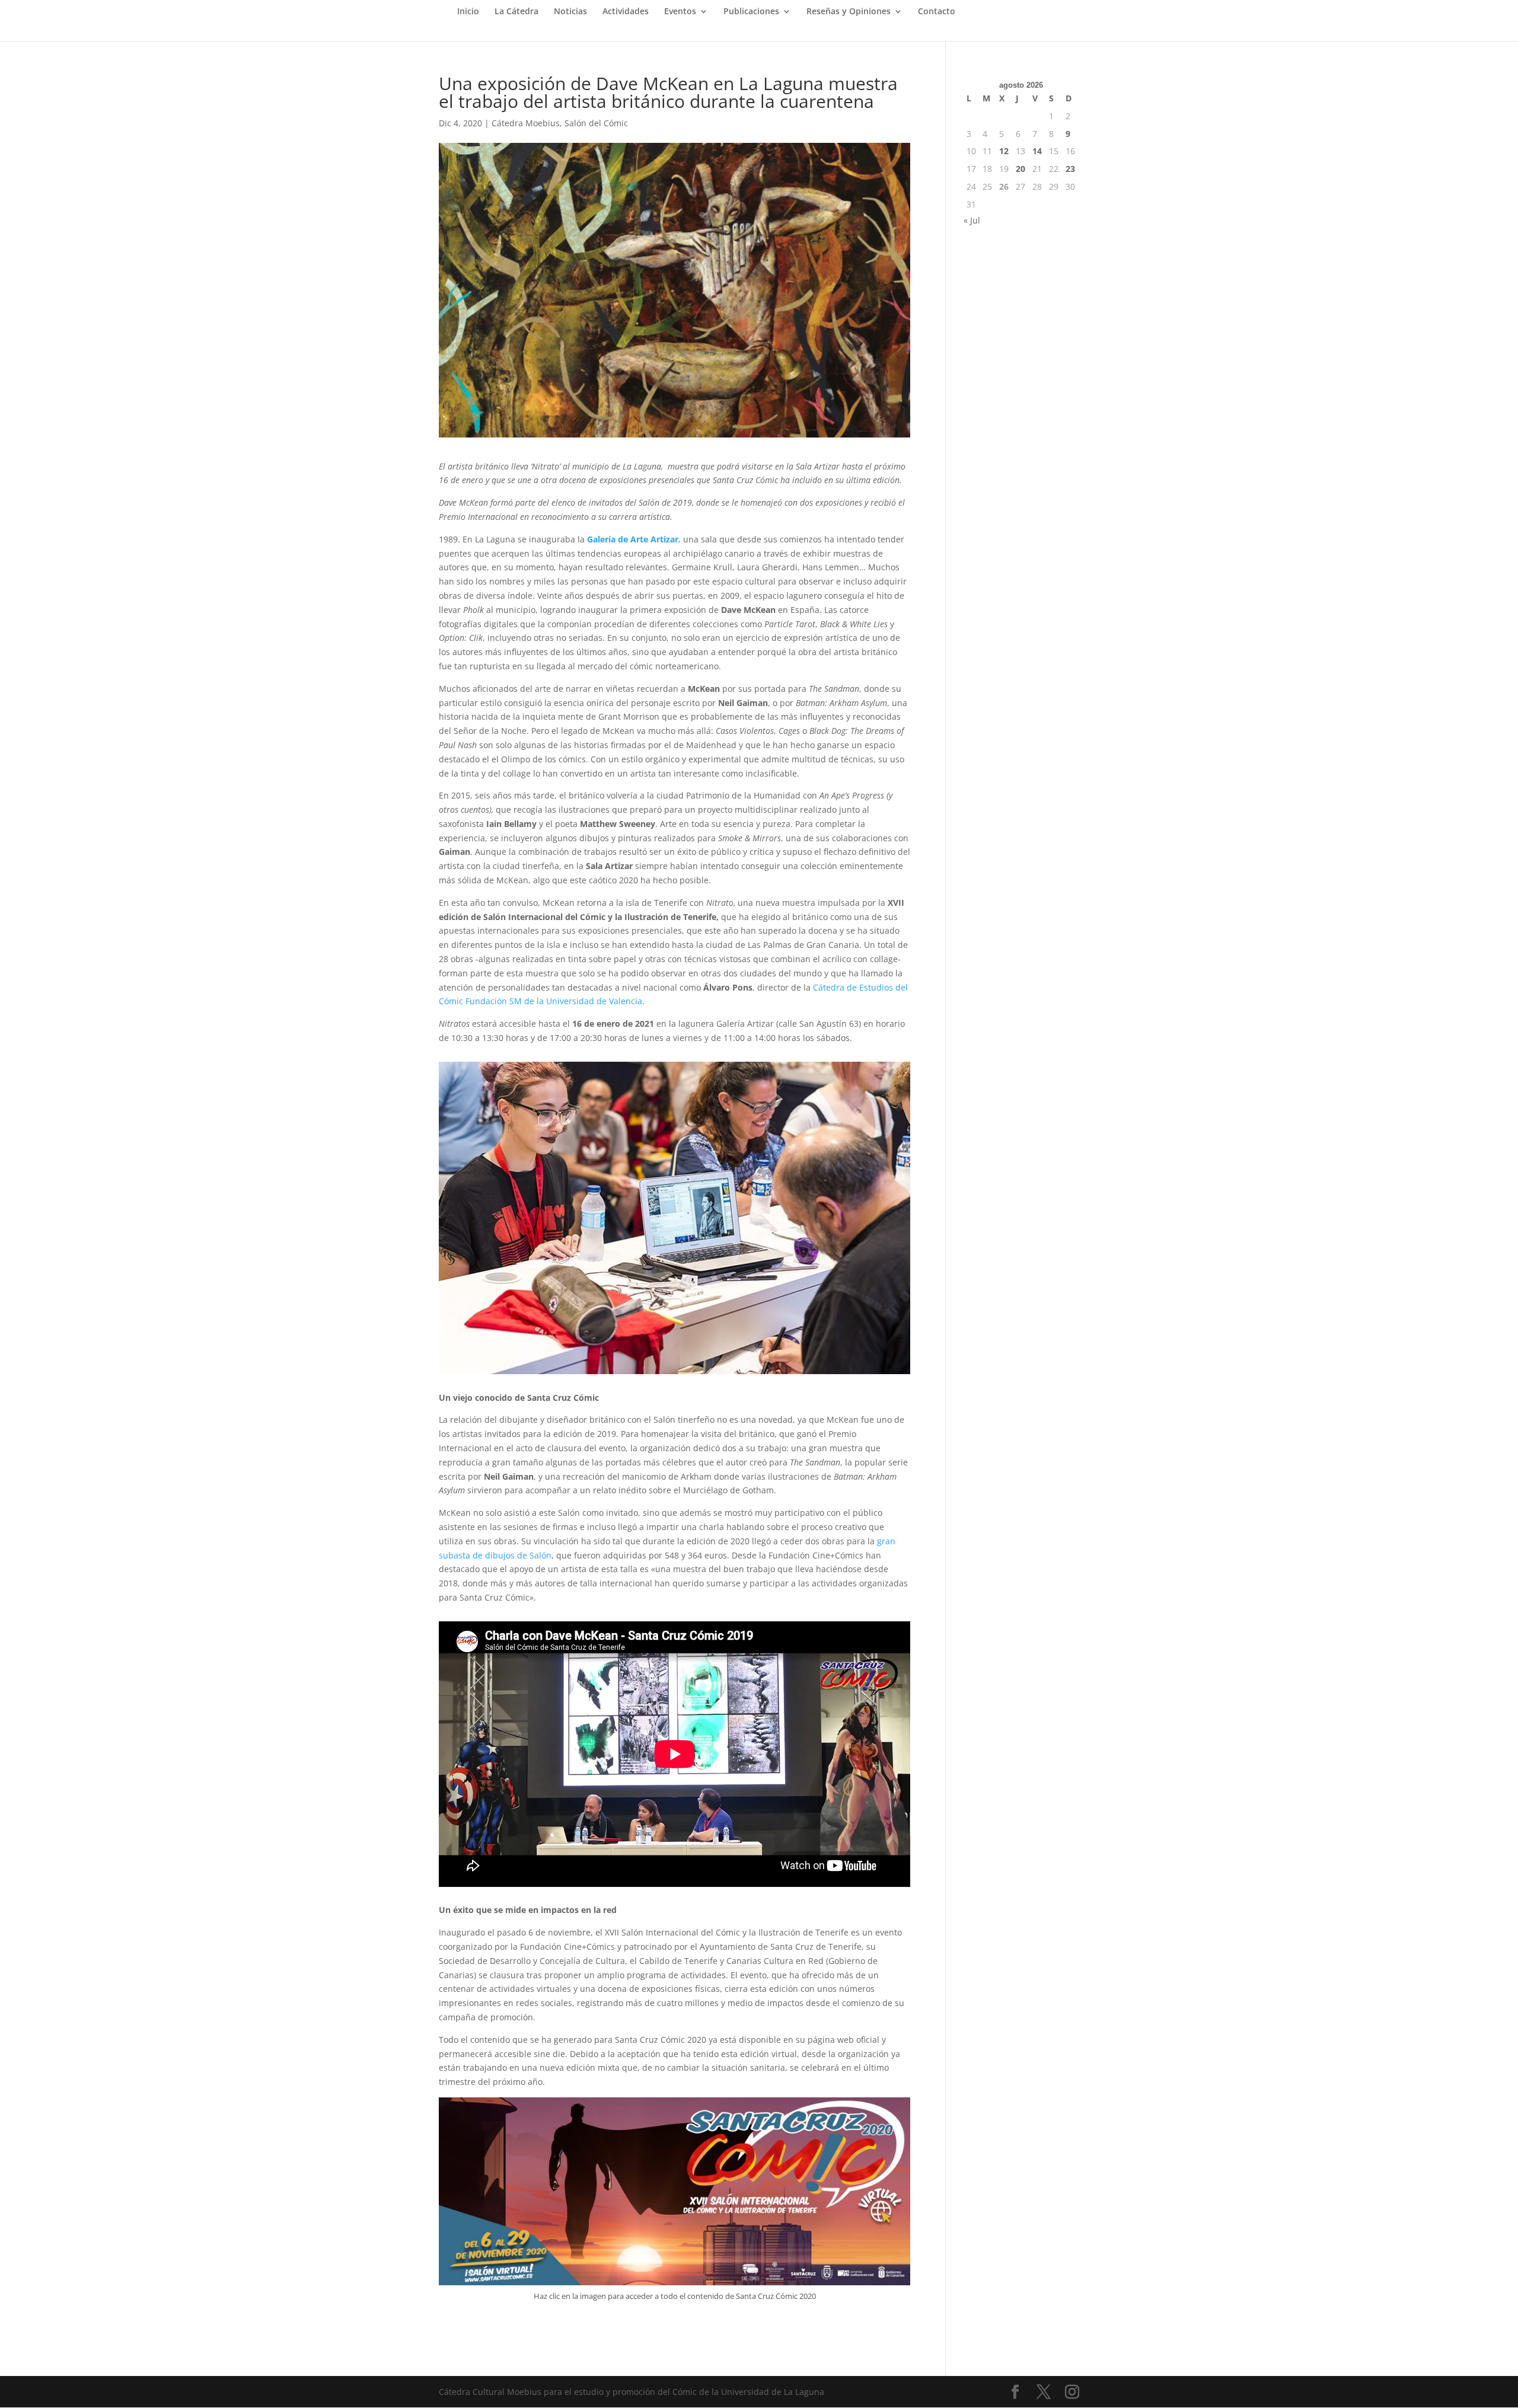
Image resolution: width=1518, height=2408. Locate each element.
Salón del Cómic (596, 123)
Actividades (626, 12)
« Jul (972, 220)
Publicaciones (751, 12)
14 (1037, 151)
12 (1004, 151)
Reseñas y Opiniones (849, 12)
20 (1020, 169)
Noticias (570, 12)
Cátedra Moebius (526, 123)
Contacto (937, 12)
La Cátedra (516, 12)
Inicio (468, 12)
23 (1070, 169)
